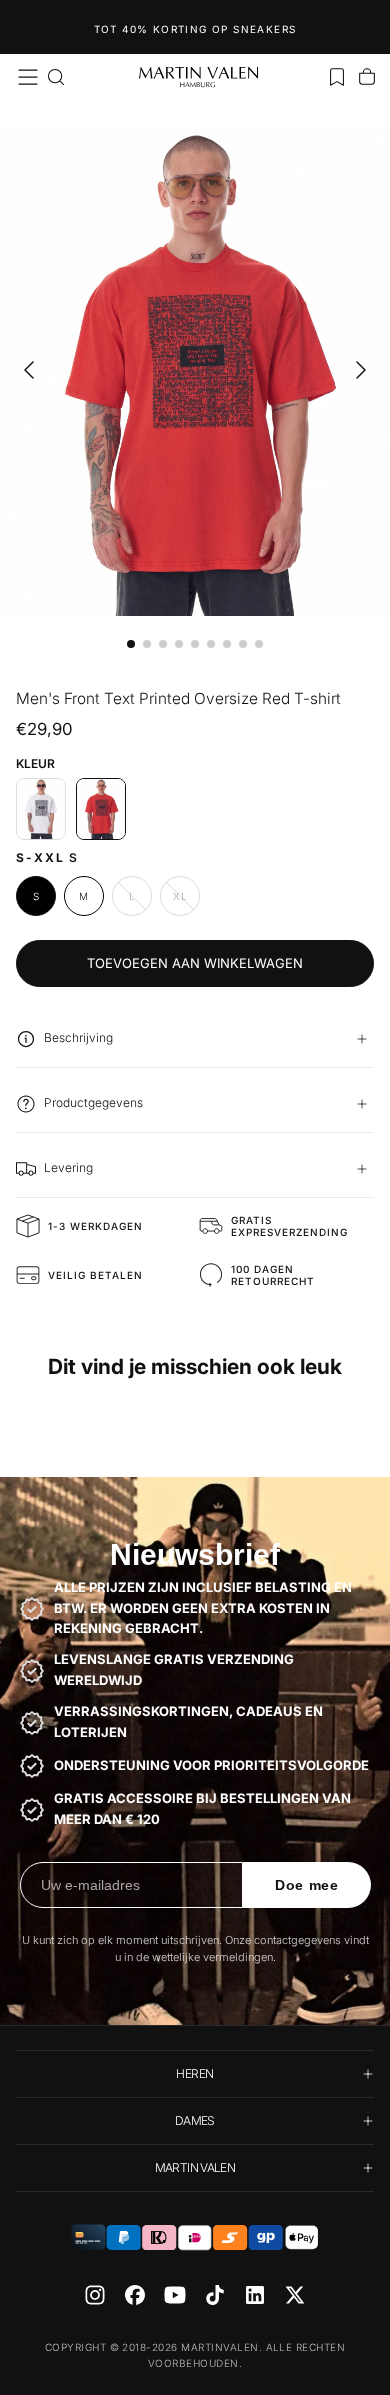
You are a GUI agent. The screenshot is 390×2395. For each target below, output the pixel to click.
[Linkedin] (255, 2295)
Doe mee (307, 1885)
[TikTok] (215, 2295)
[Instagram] (95, 2295)
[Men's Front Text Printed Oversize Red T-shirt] (101, 809)
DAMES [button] (195, 2120)
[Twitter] (295, 2295)
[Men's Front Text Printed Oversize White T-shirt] (41, 809)
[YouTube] (175, 2295)
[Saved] (337, 77)
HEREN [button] (194, 2073)
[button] (28, 77)
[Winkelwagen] (367, 77)
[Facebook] (135, 2295)
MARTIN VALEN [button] (195, 2167)
